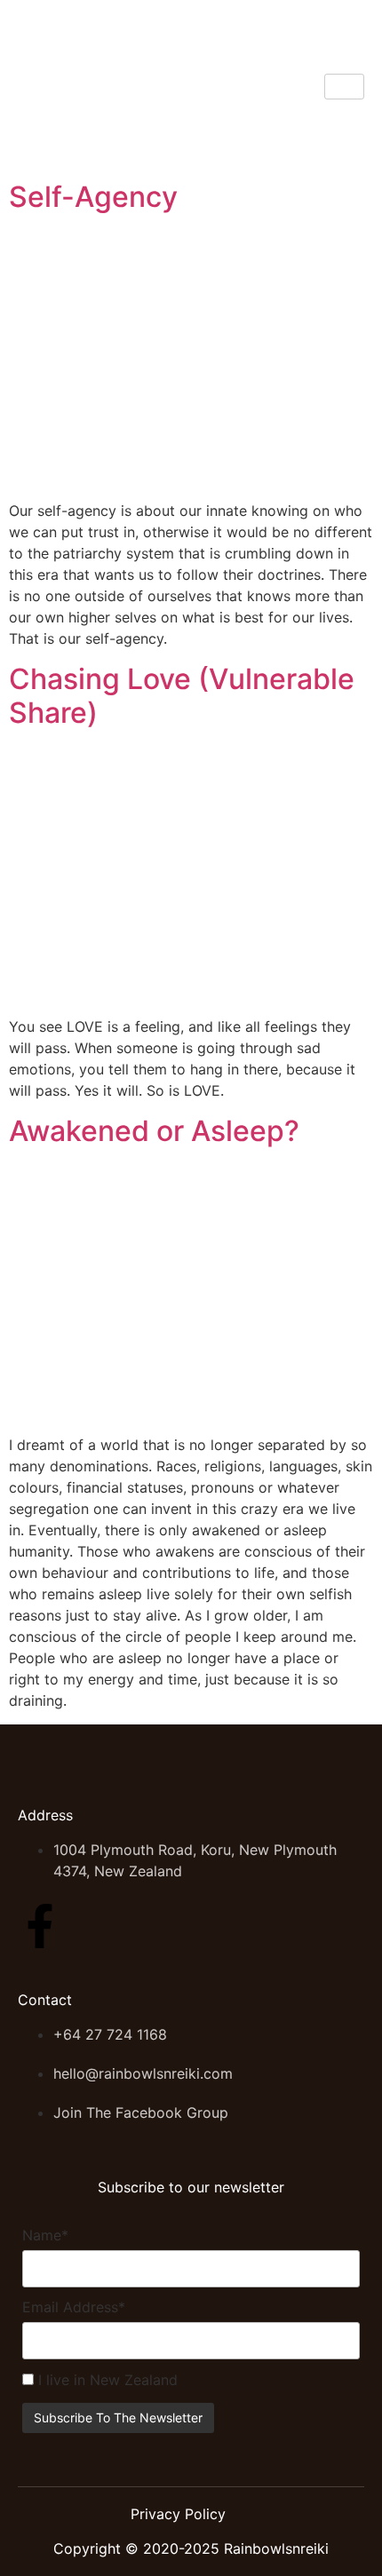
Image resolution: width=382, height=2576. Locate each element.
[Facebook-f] (40, 1926)
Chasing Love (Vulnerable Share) (182, 696)
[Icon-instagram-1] (95, 1926)
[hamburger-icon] (344, 87)
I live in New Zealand (106, 2380)
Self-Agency (93, 197)
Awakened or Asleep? (154, 1131)
